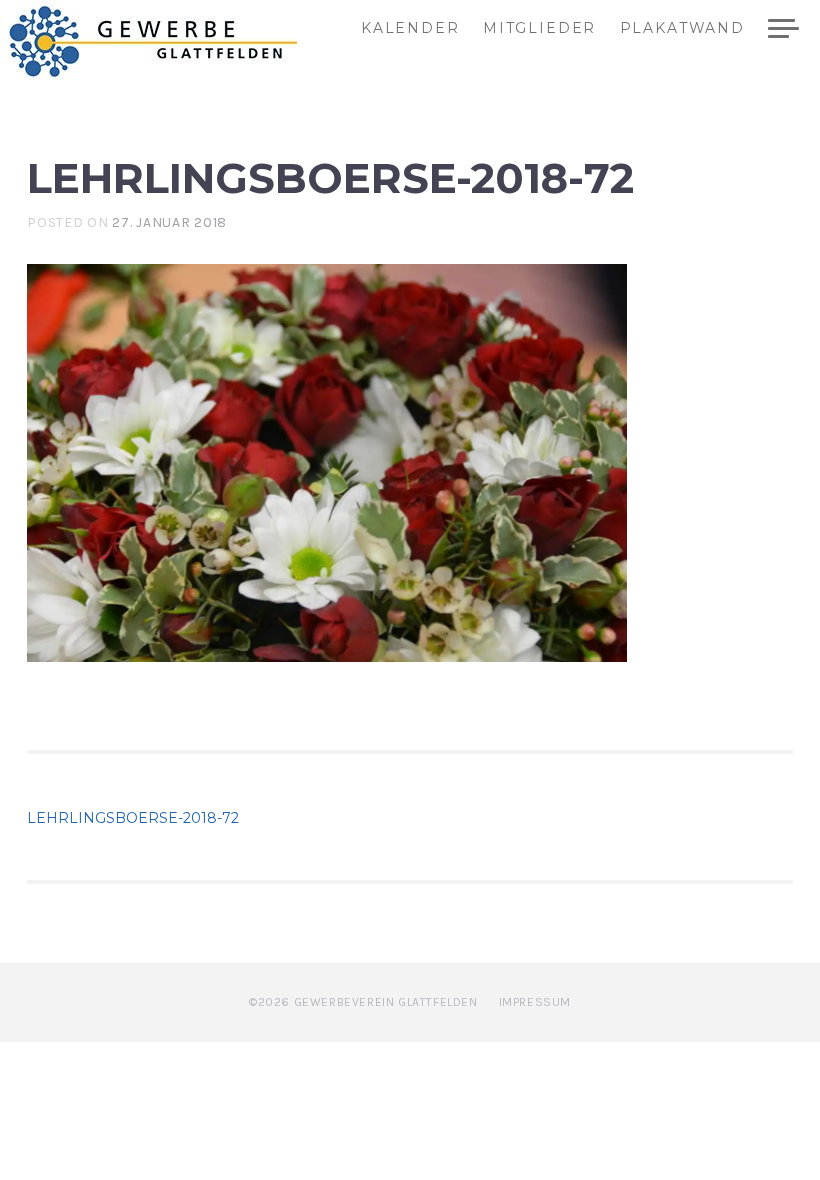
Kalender (410, 29)
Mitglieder (539, 29)
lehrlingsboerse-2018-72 (133, 818)
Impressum (535, 1002)
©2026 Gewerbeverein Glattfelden (363, 1002)
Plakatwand (682, 29)
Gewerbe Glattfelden (171, 41)
